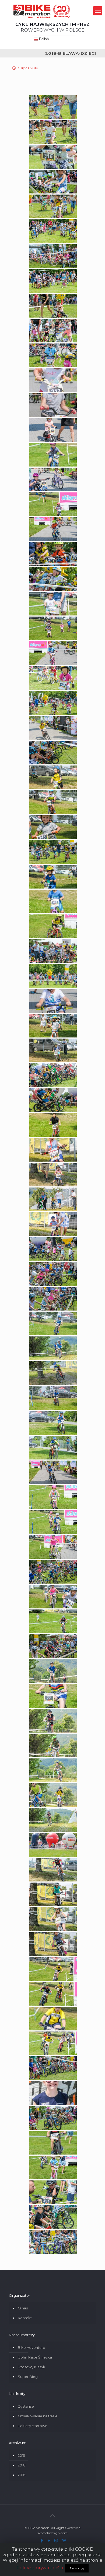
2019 (22, 2455)
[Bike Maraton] (42, 11)
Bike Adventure (31, 2347)
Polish (43, 39)
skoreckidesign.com (52, 2533)
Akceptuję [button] (77, 2568)
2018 (22, 2465)
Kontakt (25, 2318)
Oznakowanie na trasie (38, 2416)
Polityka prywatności (40, 2568)
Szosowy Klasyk (31, 2367)
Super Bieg (28, 2377)
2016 (22, 2475)
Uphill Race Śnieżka (35, 2357)
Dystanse (26, 2406)
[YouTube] (49, 2541)
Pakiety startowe (33, 2426)
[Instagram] (56, 2541)
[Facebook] (42, 2541)
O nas (23, 2308)
